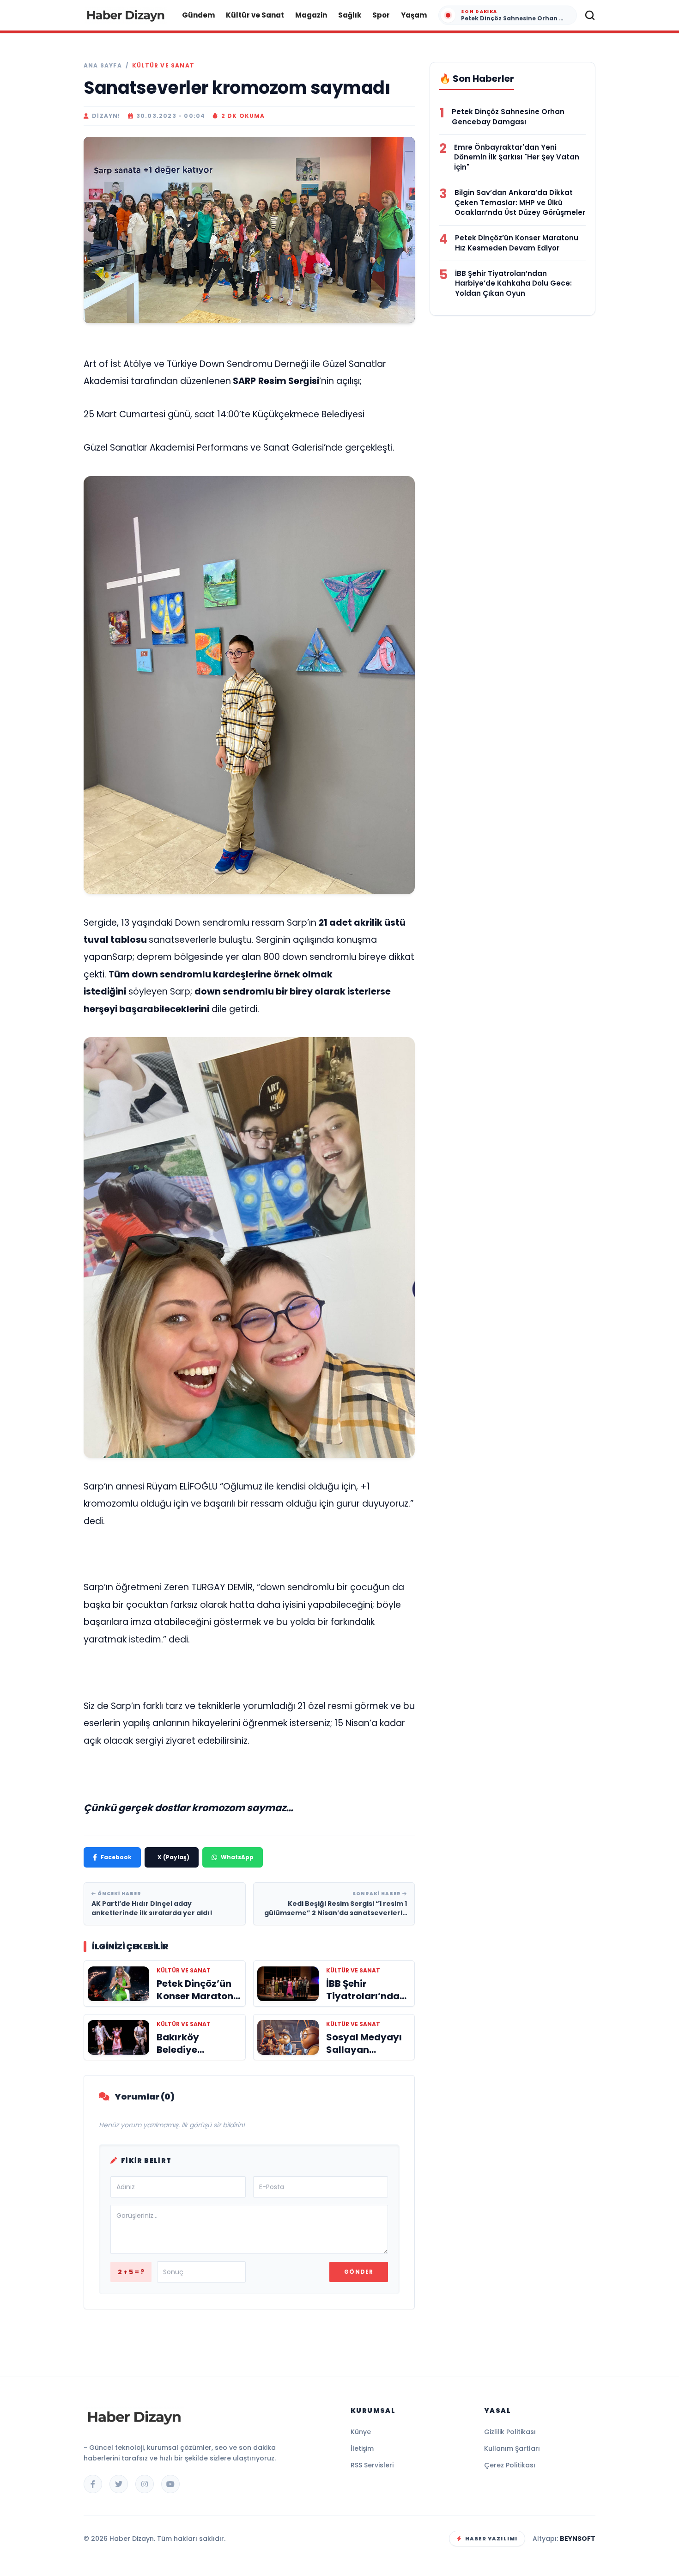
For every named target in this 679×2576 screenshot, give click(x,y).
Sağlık (350, 15)
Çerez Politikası (510, 2465)
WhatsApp (237, 1857)
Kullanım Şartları (512, 2448)
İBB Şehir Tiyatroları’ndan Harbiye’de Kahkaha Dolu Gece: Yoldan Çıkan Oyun (513, 284)
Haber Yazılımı (491, 2539)
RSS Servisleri (372, 2465)
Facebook (116, 1857)
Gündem (198, 15)
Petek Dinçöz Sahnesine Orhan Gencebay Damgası (508, 117)
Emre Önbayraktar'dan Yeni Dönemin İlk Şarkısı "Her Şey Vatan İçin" (517, 157)
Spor (381, 15)
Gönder (359, 2272)
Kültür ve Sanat (255, 15)
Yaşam (414, 15)
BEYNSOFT (578, 2539)
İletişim (362, 2448)
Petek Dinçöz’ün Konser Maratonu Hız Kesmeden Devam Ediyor (517, 243)
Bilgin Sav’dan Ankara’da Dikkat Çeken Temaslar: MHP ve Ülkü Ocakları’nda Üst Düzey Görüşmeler (520, 203)
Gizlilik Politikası (510, 2432)
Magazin (311, 15)
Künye (361, 2432)
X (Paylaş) (173, 1857)
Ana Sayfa (103, 66)
